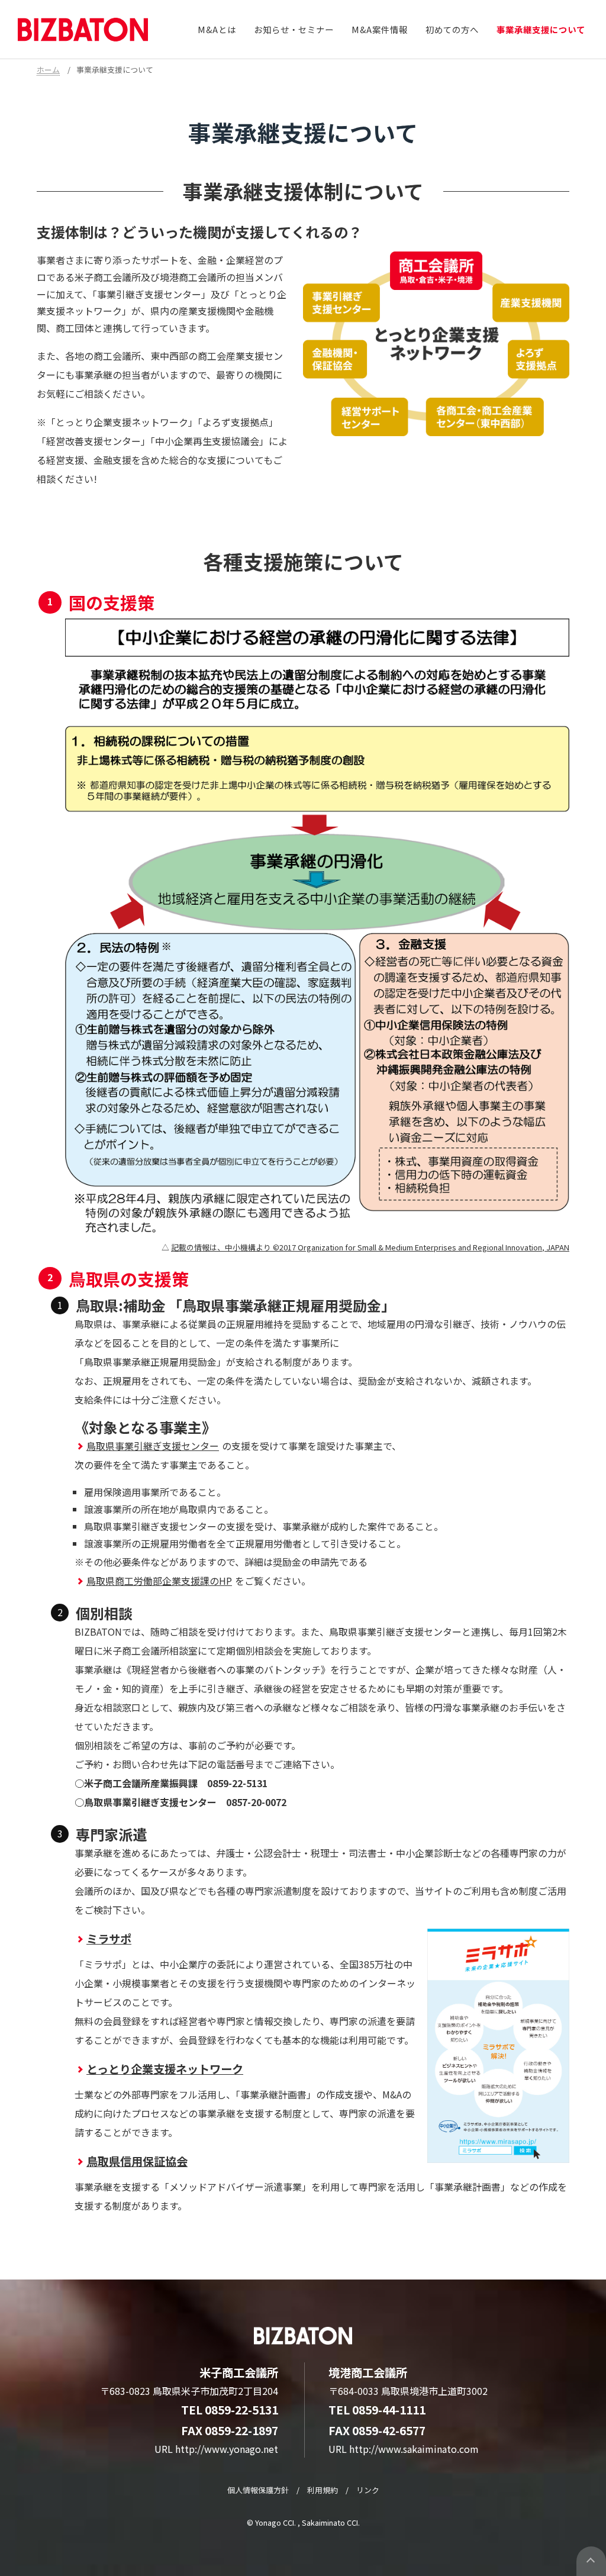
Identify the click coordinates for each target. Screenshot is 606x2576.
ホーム (48, 70)
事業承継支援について (541, 29)
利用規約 (323, 2490)
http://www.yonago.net (227, 2449)
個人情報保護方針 (258, 2490)
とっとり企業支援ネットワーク (165, 2069)
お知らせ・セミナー (294, 29)
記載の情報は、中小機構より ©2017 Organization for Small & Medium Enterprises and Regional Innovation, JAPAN (370, 1247)
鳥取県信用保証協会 (137, 2161)
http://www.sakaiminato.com (414, 2449)
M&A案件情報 (380, 29)
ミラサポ (109, 1939)
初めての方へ (452, 29)
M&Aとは (217, 29)
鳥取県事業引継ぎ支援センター (153, 1446)
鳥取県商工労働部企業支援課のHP (159, 1581)
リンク (368, 2490)
